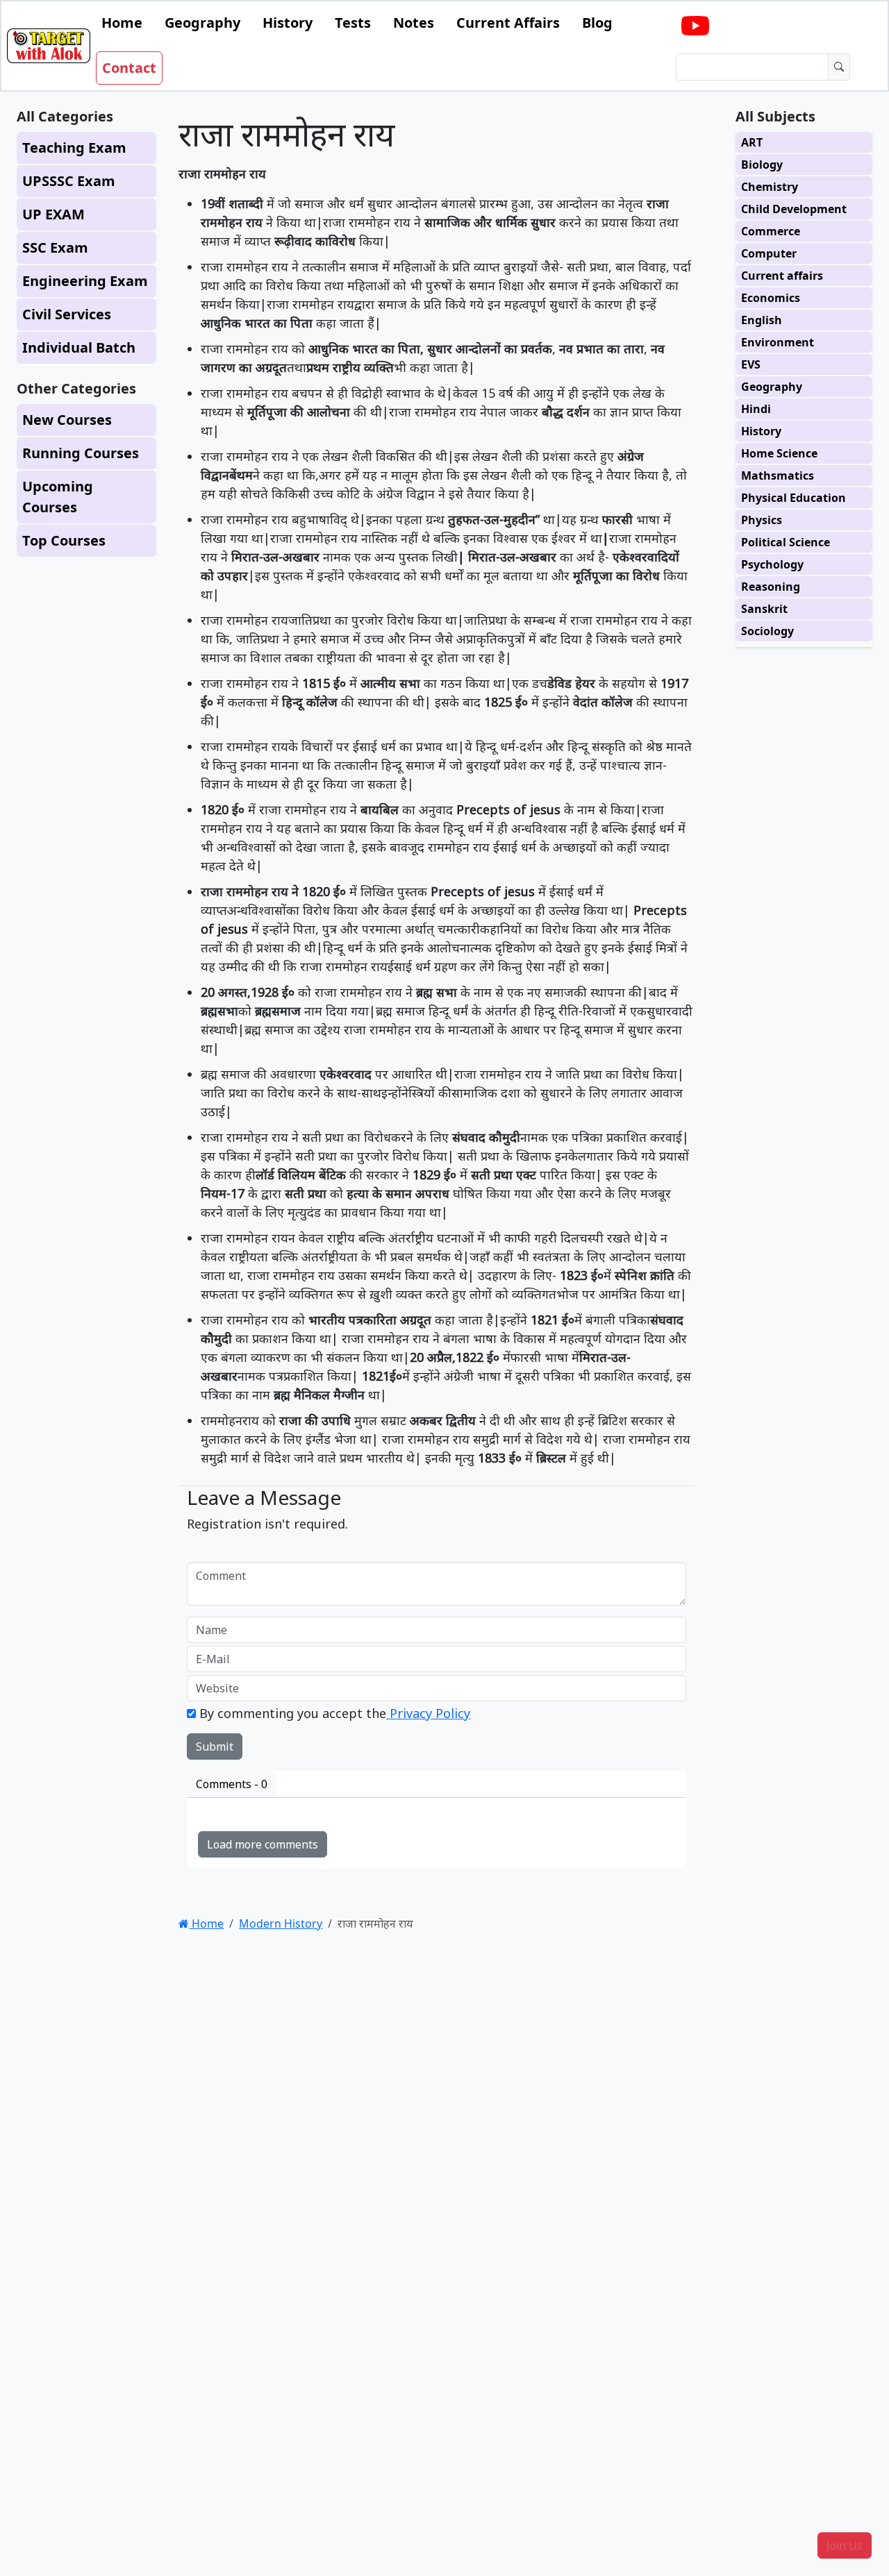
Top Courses (64, 540)
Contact (129, 68)
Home (122, 23)
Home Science (779, 453)
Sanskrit (764, 609)
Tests (353, 23)
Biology (762, 165)
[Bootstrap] (49, 46)
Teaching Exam (74, 148)
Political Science (786, 542)
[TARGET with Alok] (695, 26)
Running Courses (81, 453)
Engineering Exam (85, 281)
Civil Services (67, 314)
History (288, 23)
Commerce (771, 231)
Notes (414, 23)
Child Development (794, 209)
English (762, 320)
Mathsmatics (778, 475)
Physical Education (794, 498)
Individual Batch (79, 347)
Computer (769, 253)
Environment (778, 342)
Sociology (767, 631)
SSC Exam (55, 247)
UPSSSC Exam (69, 181)
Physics (762, 520)
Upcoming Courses (58, 497)
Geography (202, 23)
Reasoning (771, 587)
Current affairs (782, 276)
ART (752, 142)
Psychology (772, 564)
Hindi (756, 409)
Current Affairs (508, 23)
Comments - (232, 1784)
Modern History (281, 1923)
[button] (845, 2545)
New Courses (67, 420)
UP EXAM (53, 214)
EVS (751, 364)
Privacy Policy (428, 1713)
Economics (771, 298)
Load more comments (263, 1844)
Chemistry (770, 187)
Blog (597, 23)
